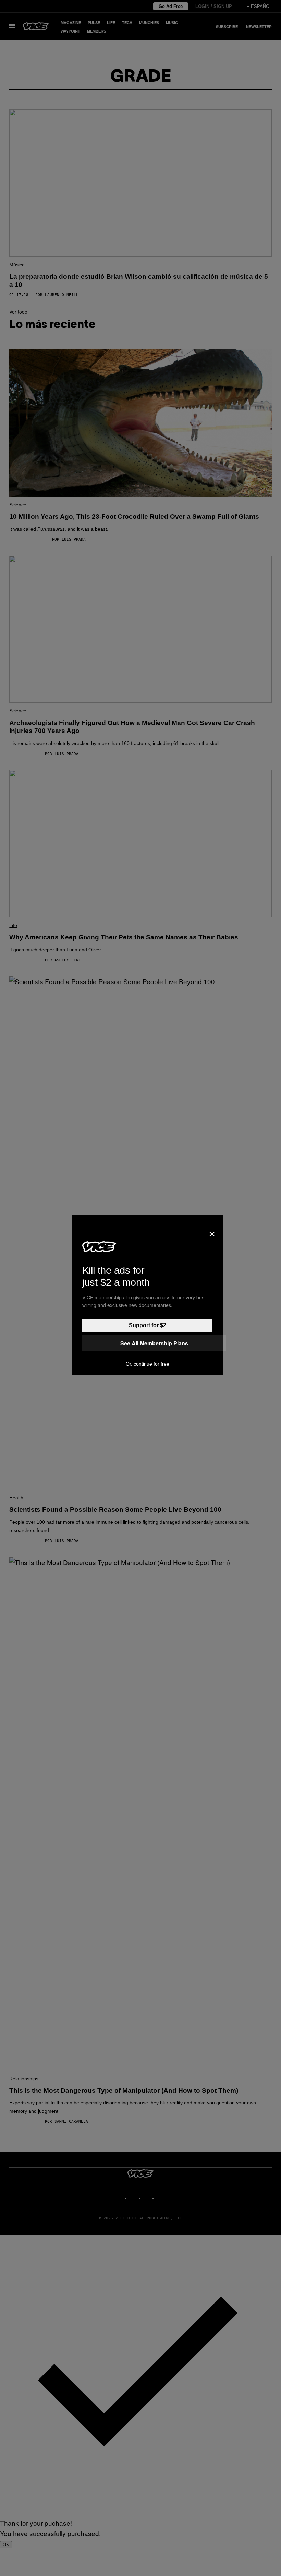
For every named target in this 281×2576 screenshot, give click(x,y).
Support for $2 (148, 1325)
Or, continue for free (148, 1364)
